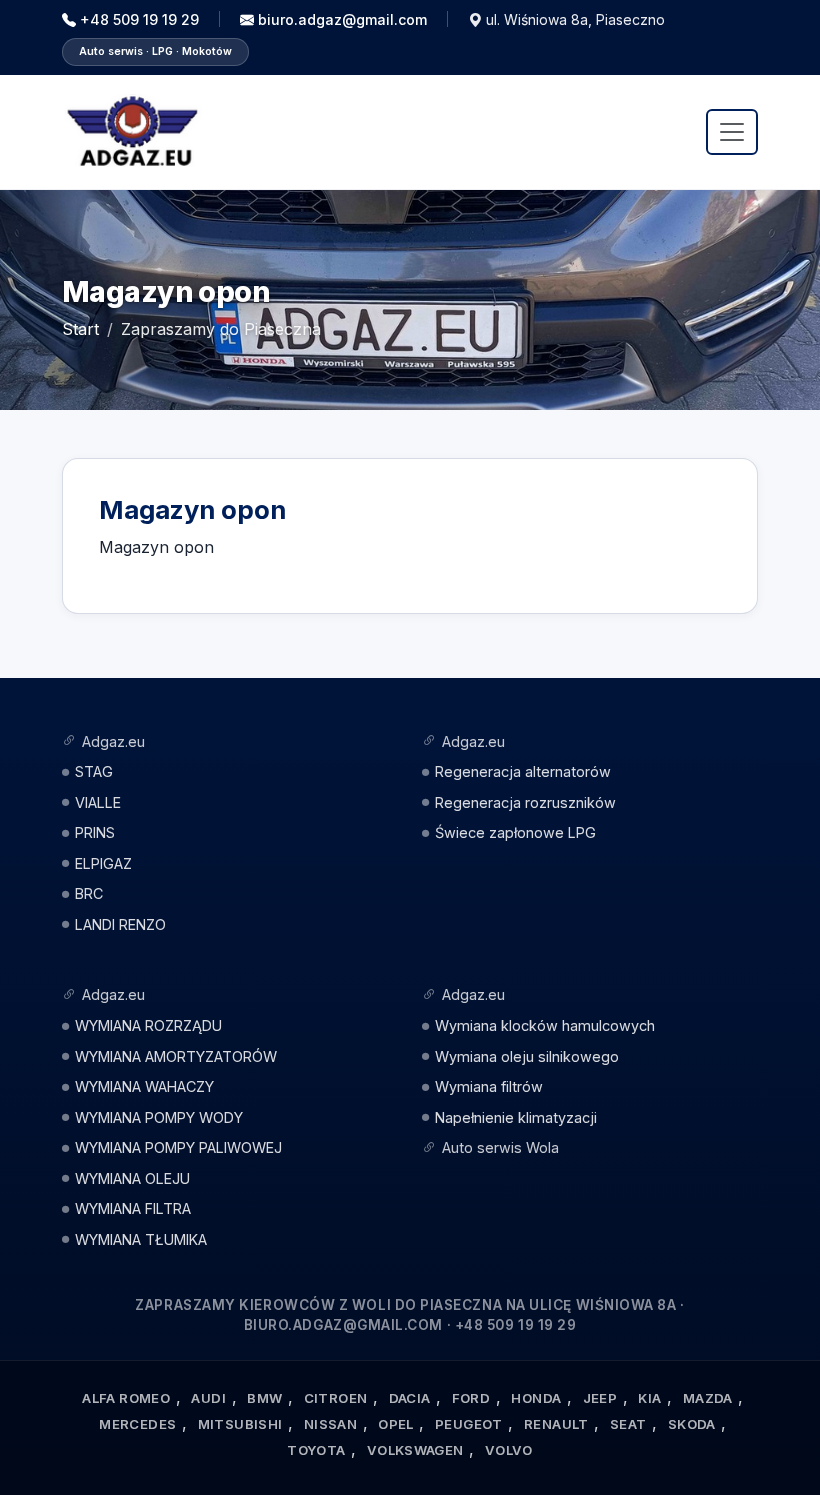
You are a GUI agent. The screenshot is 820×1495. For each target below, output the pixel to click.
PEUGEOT (469, 1424)
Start (80, 329)
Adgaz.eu (113, 741)
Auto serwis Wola (500, 1147)
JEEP (600, 1398)
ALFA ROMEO (126, 1398)
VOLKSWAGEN (415, 1450)
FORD (471, 1398)
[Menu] (732, 132)
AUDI (208, 1398)
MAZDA (708, 1398)
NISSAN (330, 1424)
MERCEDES (137, 1424)
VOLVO (509, 1450)
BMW (264, 1398)
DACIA (410, 1398)
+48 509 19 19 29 (139, 19)
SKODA (692, 1424)
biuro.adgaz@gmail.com (342, 19)
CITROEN (336, 1398)
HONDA (536, 1398)
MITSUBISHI (240, 1424)
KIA (649, 1398)
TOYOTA (316, 1450)
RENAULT (556, 1424)
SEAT (628, 1424)
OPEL (396, 1424)
